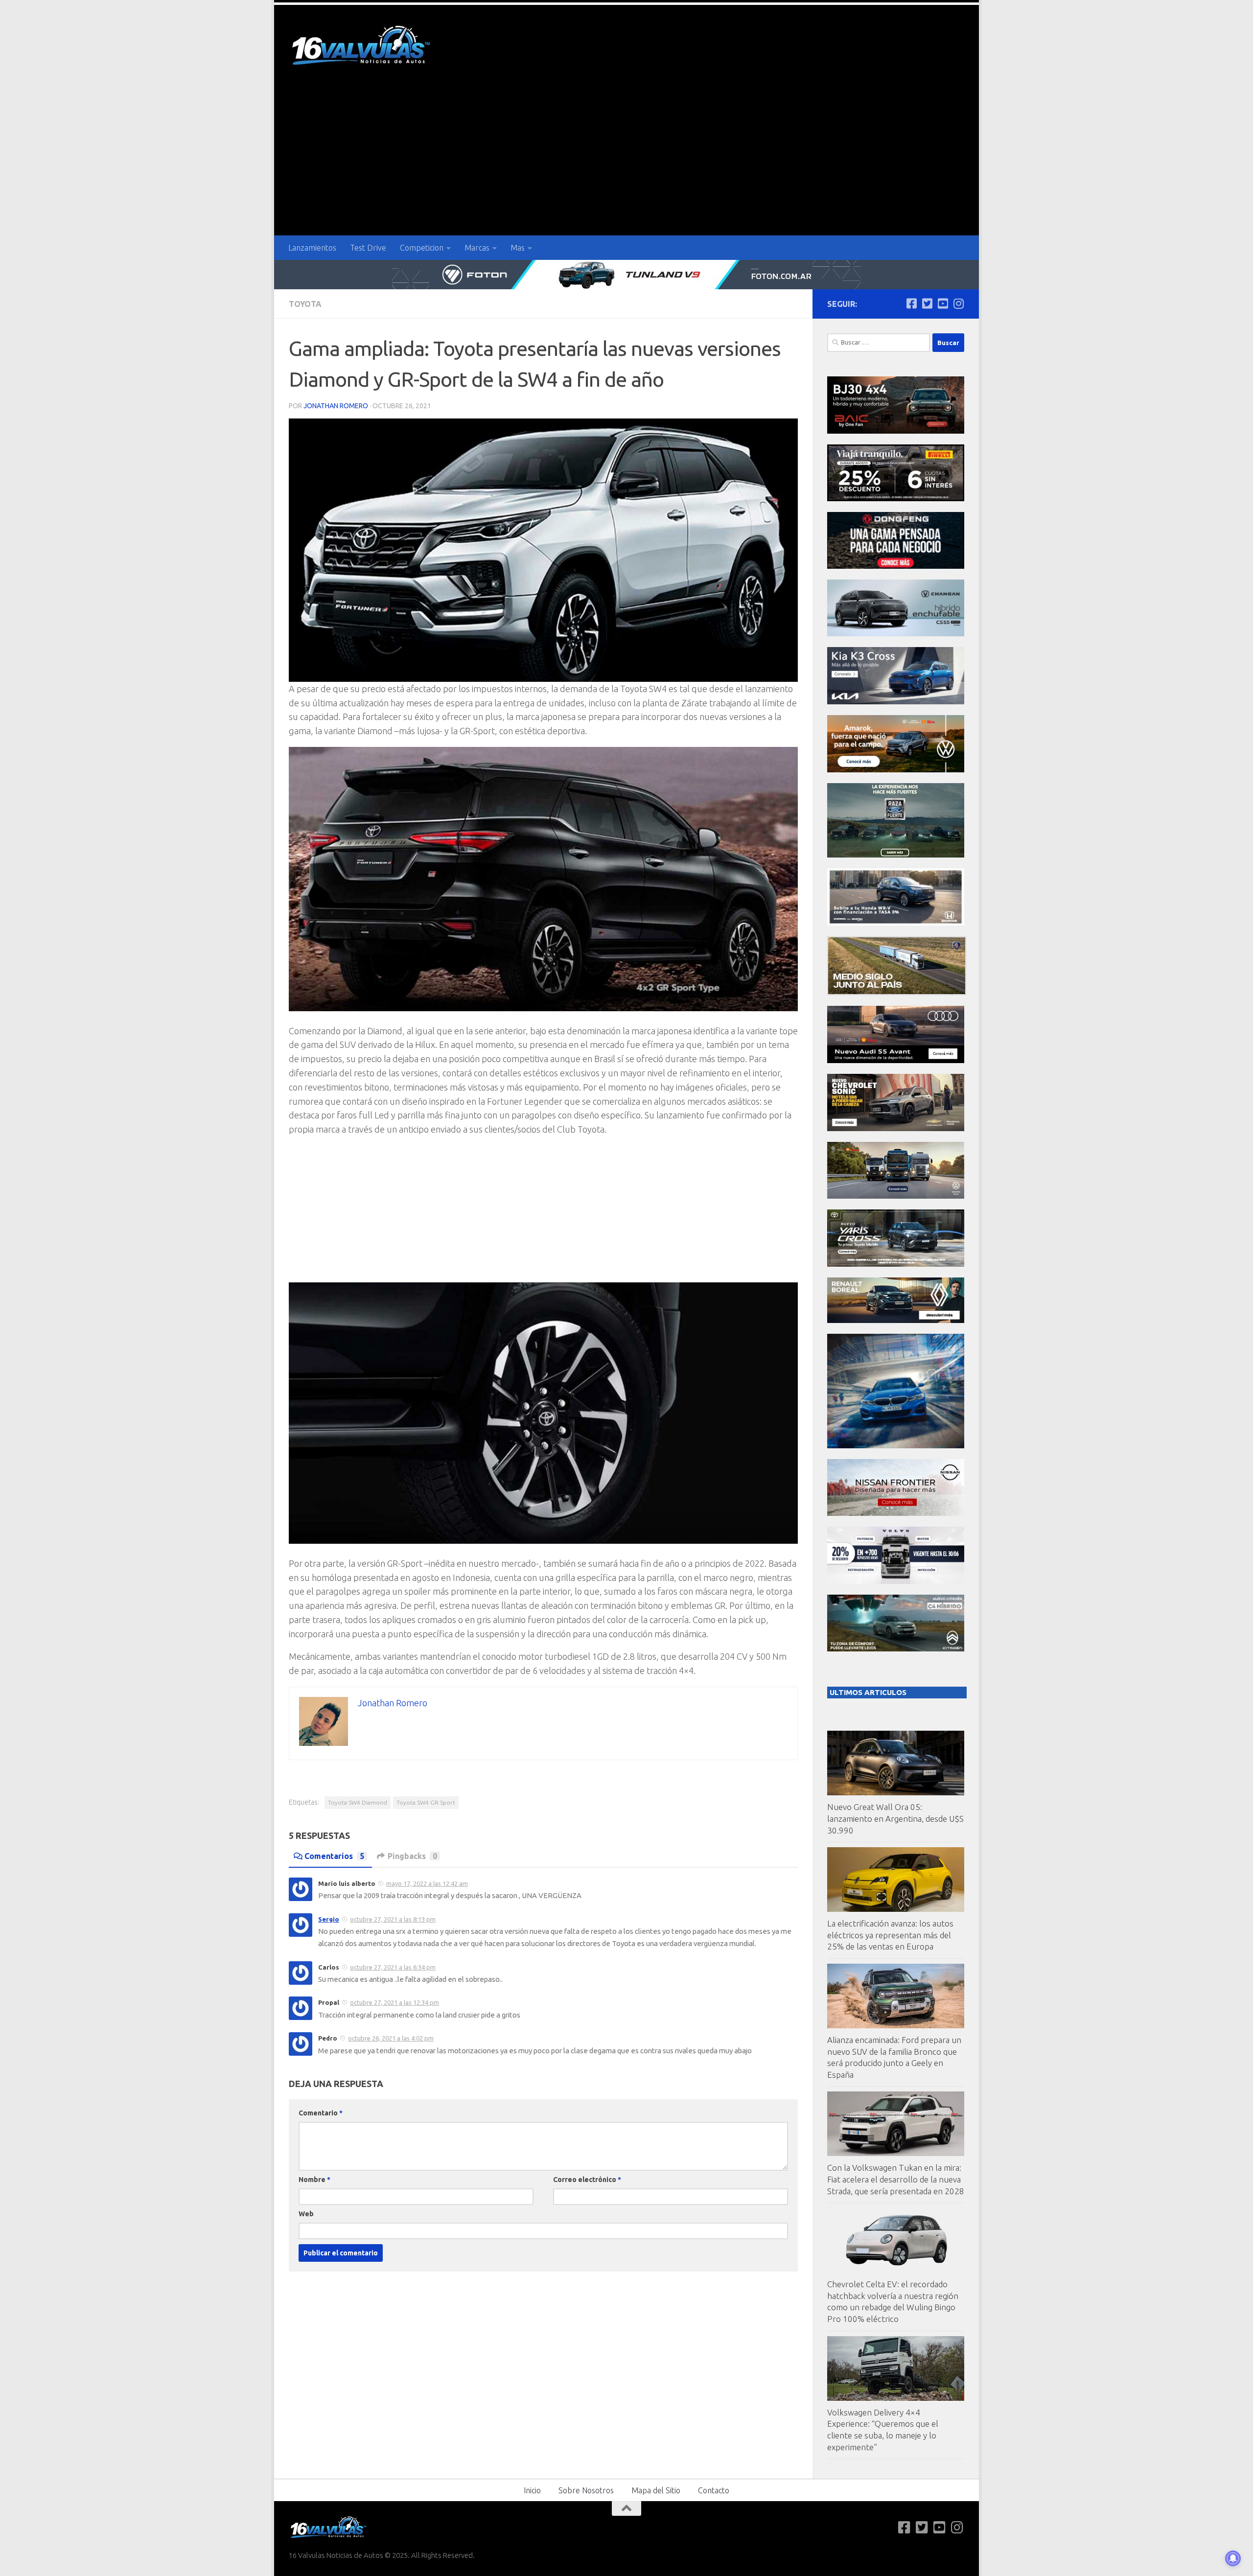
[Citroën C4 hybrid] (896, 1649)
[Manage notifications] (1233, 2558)
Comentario (321, 2113)
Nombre (314, 2180)
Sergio (329, 1919)
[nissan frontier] (896, 1513)
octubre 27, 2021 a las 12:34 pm (394, 2002)
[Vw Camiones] (896, 1196)
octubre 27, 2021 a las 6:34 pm (393, 1967)
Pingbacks (412, 1856)
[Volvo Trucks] (896, 1581)
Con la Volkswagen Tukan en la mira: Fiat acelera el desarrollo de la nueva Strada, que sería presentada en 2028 (896, 2179)
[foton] (626, 275)
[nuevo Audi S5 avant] (896, 1060)
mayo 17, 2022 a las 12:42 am (427, 1883)
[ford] (896, 855)
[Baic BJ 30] (896, 431)
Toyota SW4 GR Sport (426, 1802)
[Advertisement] (626, 162)
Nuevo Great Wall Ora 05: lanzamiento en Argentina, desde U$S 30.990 (895, 1818)
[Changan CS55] (896, 634)
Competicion (422, 248)
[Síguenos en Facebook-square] (911, 303)
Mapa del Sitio (656, 2490)
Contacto (714, 2490)
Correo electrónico (587, 2180)
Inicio (532, 2490)
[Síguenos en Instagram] (958, 303)
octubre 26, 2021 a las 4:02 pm (391, 2038)
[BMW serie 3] (896, 1446)
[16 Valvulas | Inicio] (362, 47)
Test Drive (368, 248)
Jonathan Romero (336, 406)
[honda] (896, 923)
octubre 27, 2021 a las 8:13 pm (393, 1919)
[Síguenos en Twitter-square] (927, 303)
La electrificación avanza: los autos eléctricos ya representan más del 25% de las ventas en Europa (890, 1935)
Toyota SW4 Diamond (358, 1802)
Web (306, 2214)
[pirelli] (896, 499)
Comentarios (334, 1856)
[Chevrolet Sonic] (896, 1128)
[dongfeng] (896, 566)
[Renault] (896, 1320)
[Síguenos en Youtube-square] (943, 303)
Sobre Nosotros (586, 2490)
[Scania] (897, 992)
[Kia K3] (896, 702)
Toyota (305, 304)
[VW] (896, 770)
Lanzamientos (312, 248)
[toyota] (896, 1264)
